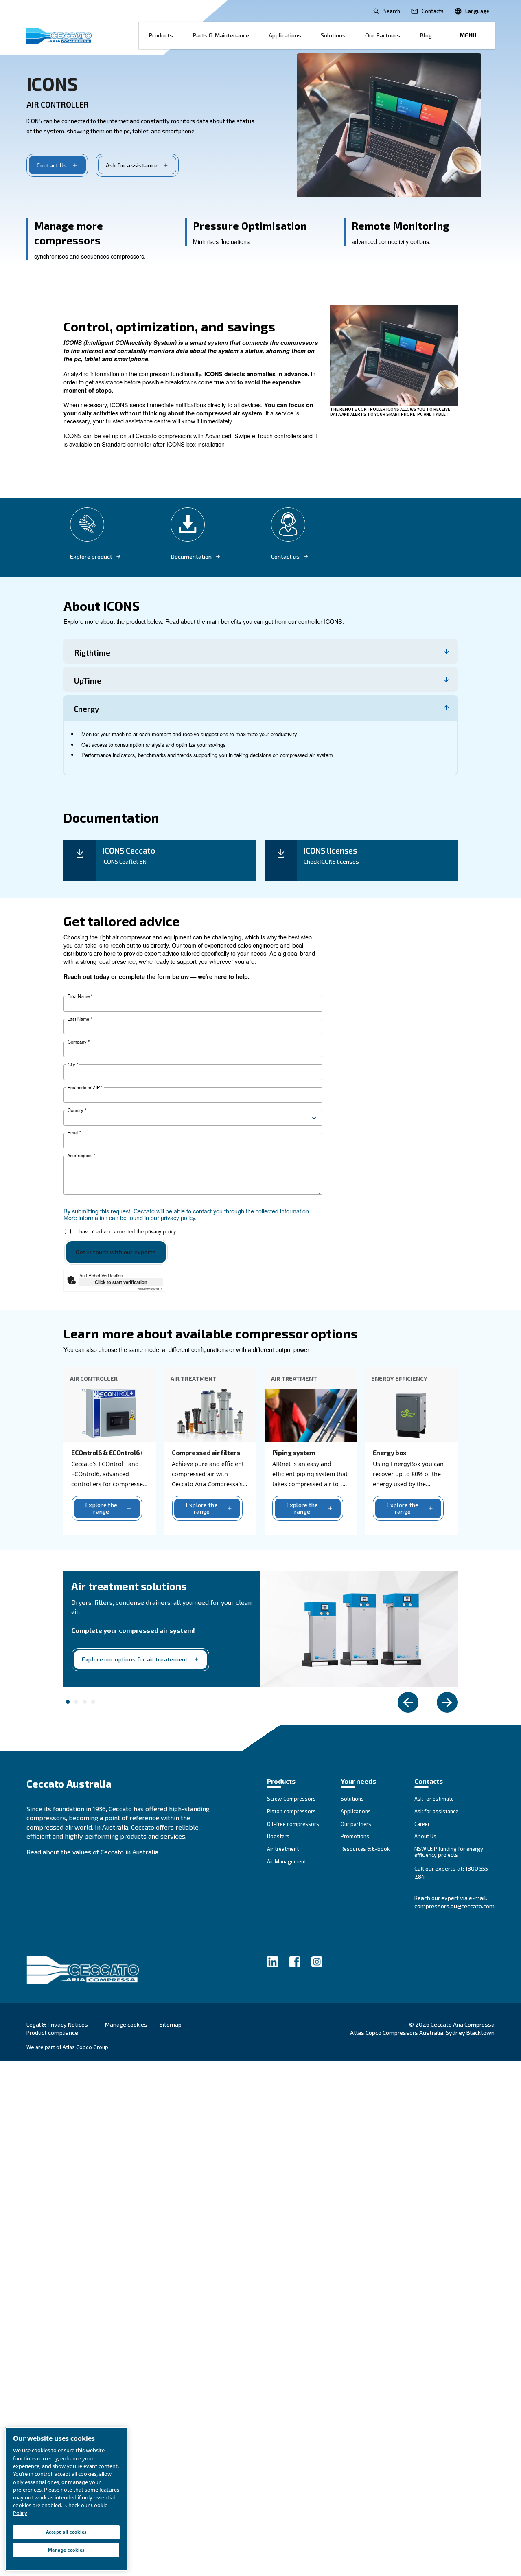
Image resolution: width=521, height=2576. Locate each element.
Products (161, 35)
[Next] (447, 1702)
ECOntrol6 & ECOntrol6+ (107, 1452)
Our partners (383, 35)
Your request (82, 1155)
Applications (285, 35)
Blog (426, 35)
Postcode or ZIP (85, 1087)
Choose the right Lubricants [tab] (76, 1702)
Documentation (191, 557)
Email (74, 1133)
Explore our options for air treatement (135, 1659)
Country (77, 1110)
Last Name (80, 1019)
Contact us (285, 557)
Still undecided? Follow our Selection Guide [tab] (85, 1702)
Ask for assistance (132, 165)
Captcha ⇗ (149, 1289)
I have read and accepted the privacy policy (126, 1231)
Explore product (91, 557)
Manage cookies (126, 2025)
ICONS (52, 83)
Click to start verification (121, 1282)
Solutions (333, 35)
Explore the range (101, 1508)
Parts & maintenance (221, 35)
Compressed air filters (206, 1452)
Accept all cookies (66, 2532)
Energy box (390, 1452)
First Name (80, 996)
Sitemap (171, 2024)
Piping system (294, 1452)
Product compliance (52, 2033)
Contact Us (52, 165)
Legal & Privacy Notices (57, 2024)
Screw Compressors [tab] (93, 1702)
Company (79, 1042)
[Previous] (408, 1702)
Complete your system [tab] (68, 1702)
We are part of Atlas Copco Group (67, 2047)
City (73, 1065)
